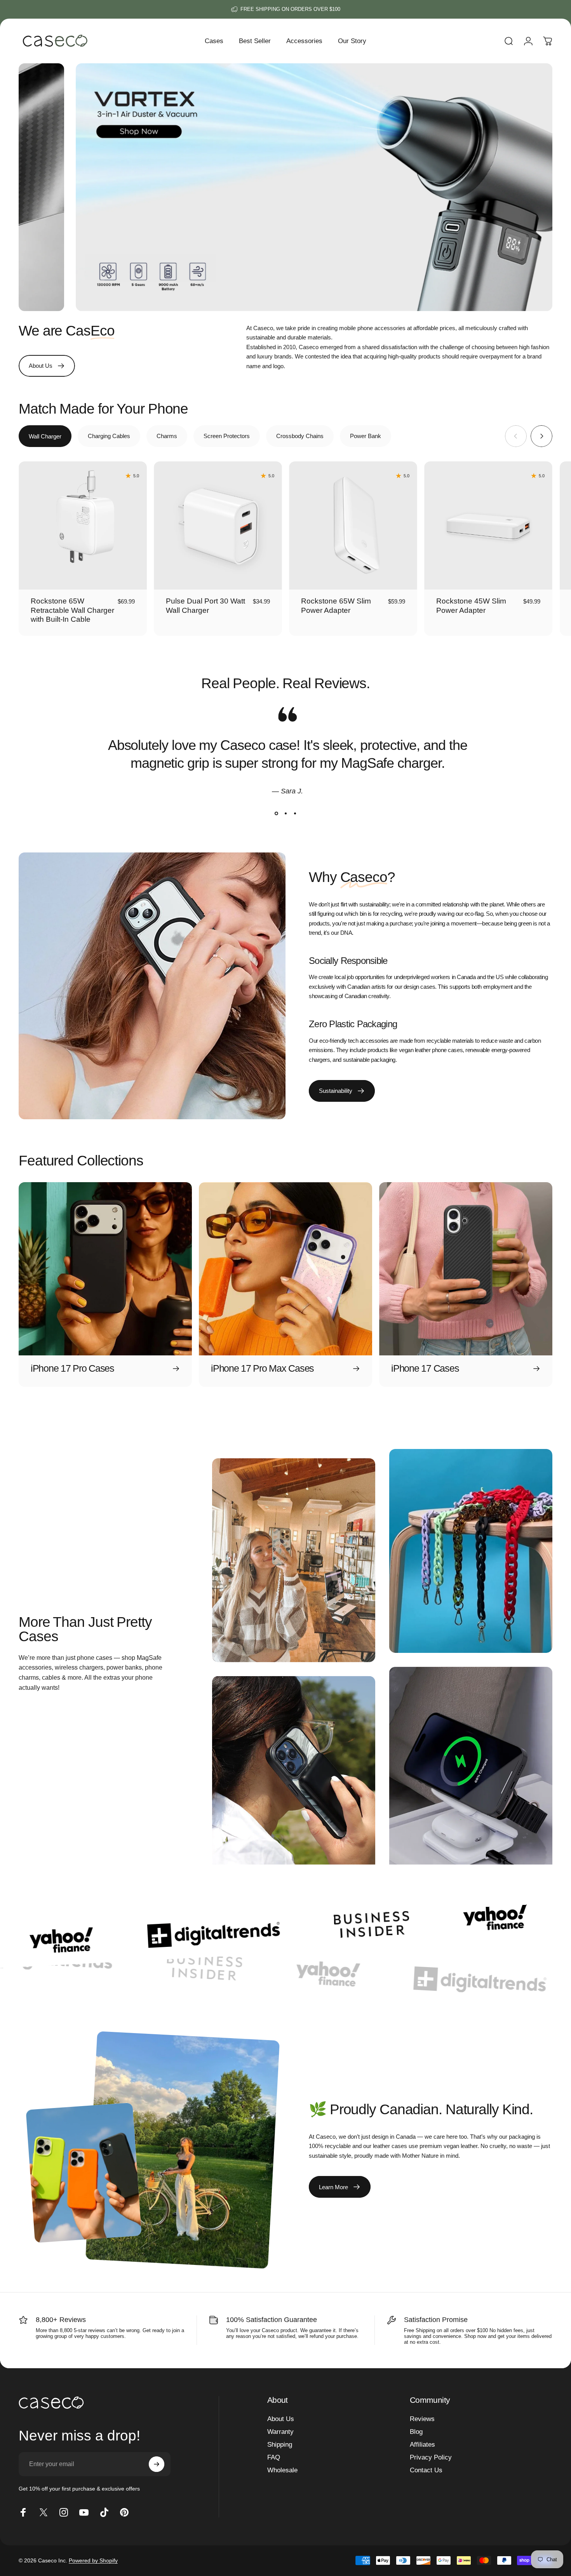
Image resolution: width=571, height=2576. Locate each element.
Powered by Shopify (93, 2560)
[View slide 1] (276, 814)
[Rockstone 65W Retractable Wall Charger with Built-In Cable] (83, 525)
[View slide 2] (285, 814)
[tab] (45, 436)
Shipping (280, 2444)
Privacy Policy (431, 2457)
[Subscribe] (157, 2464)
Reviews (422, 2419)
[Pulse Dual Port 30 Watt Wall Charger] (218, 525)
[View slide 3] (295, 814)
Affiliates (422, 2444)
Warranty (280, 2432)
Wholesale (282, 2470)
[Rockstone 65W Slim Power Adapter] (353, 525)
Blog (416, 2432)
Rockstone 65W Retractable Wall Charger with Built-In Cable (72, 610)
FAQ (274, 2457)
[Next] (541, 436)
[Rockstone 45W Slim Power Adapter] (488, 525)
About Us (281, 2419)
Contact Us (426, 2470)
